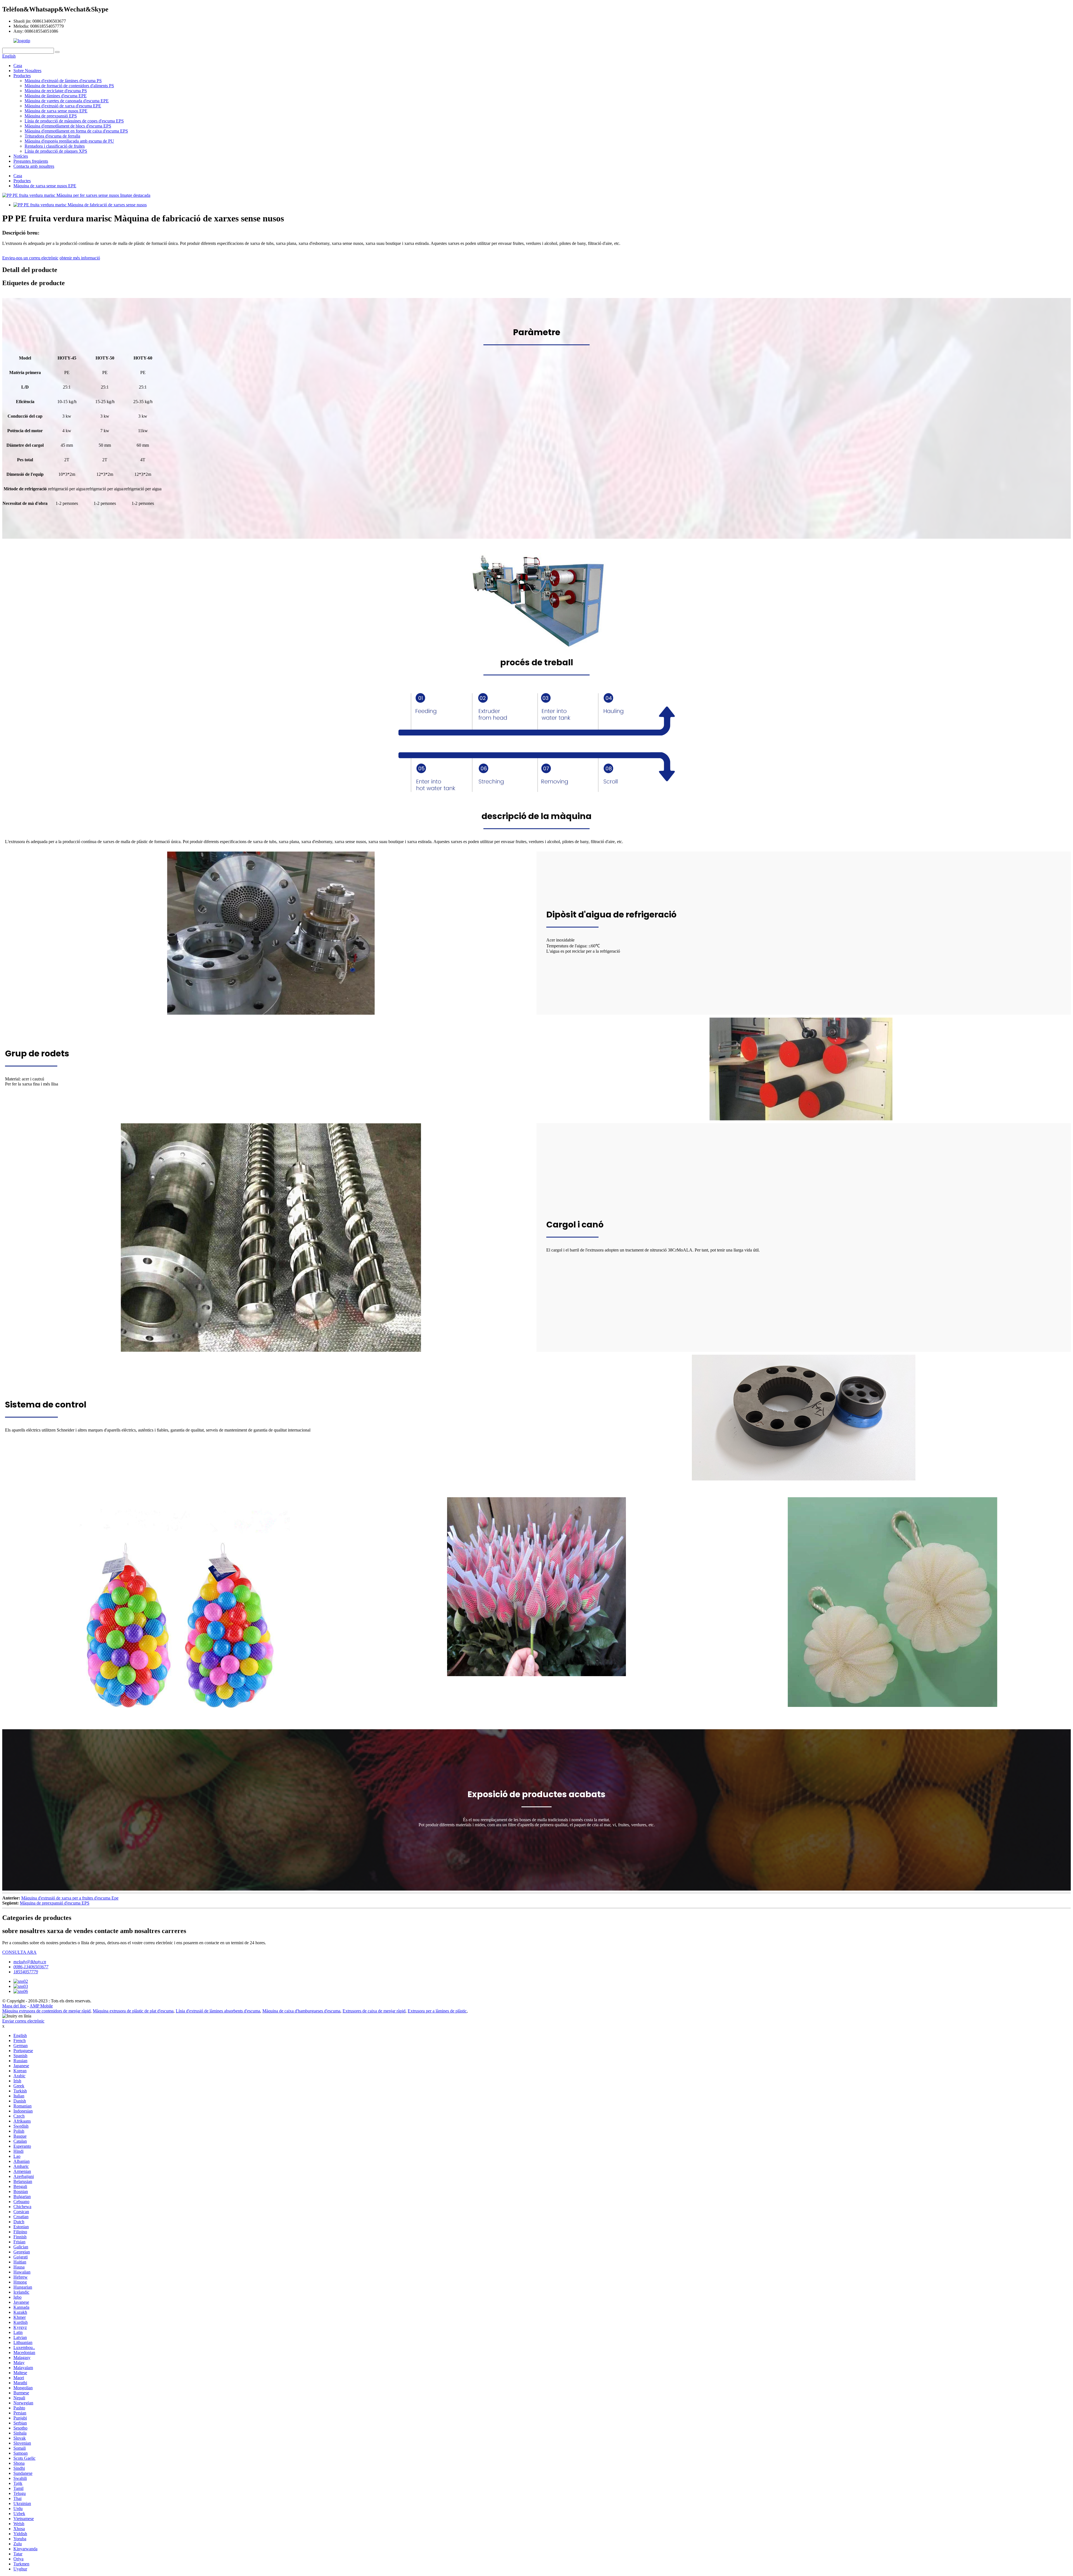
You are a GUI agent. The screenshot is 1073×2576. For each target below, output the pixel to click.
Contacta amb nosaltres (34, 166)
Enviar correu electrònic (23, 2021)
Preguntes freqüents (31, 161)
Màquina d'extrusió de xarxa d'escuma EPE (63, 106)
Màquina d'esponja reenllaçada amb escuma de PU (69, 141)
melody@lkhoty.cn (30, 1962)
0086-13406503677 (31, 1967)
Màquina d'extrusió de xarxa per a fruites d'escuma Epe (70, 1898)
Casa (18, 66)
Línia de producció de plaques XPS (56, 151)
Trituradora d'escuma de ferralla (52, 136)
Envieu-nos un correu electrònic (30, 258)
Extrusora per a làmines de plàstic (437, 2011)
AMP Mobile (41, 2006)
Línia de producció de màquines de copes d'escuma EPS (74, 121)
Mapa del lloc (14, 2006)
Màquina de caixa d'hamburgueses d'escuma (301, 2011)
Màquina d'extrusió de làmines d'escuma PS (63, 81)
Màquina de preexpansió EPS (51, 116)
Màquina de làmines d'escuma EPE (56, 96)
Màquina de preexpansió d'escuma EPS (55, 1903)
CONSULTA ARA (19, 1952)
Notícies (21, 156)
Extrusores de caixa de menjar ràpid (374, 2011)
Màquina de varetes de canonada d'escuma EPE (67, 101)
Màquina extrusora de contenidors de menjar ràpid (46, 2011)
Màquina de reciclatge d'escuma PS (56, 91)
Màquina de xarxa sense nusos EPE (56, 111)
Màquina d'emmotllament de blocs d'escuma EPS (68, 126)
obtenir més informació (80, 258)
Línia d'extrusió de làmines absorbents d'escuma (218, 2011)
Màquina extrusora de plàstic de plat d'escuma (133, 2011)
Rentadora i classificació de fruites (55, 146)
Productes (22, 76)
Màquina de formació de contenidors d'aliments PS (69, 86)
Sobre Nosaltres (27, 71)
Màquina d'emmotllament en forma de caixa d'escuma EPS (76, 131)
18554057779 (26, 1972)
